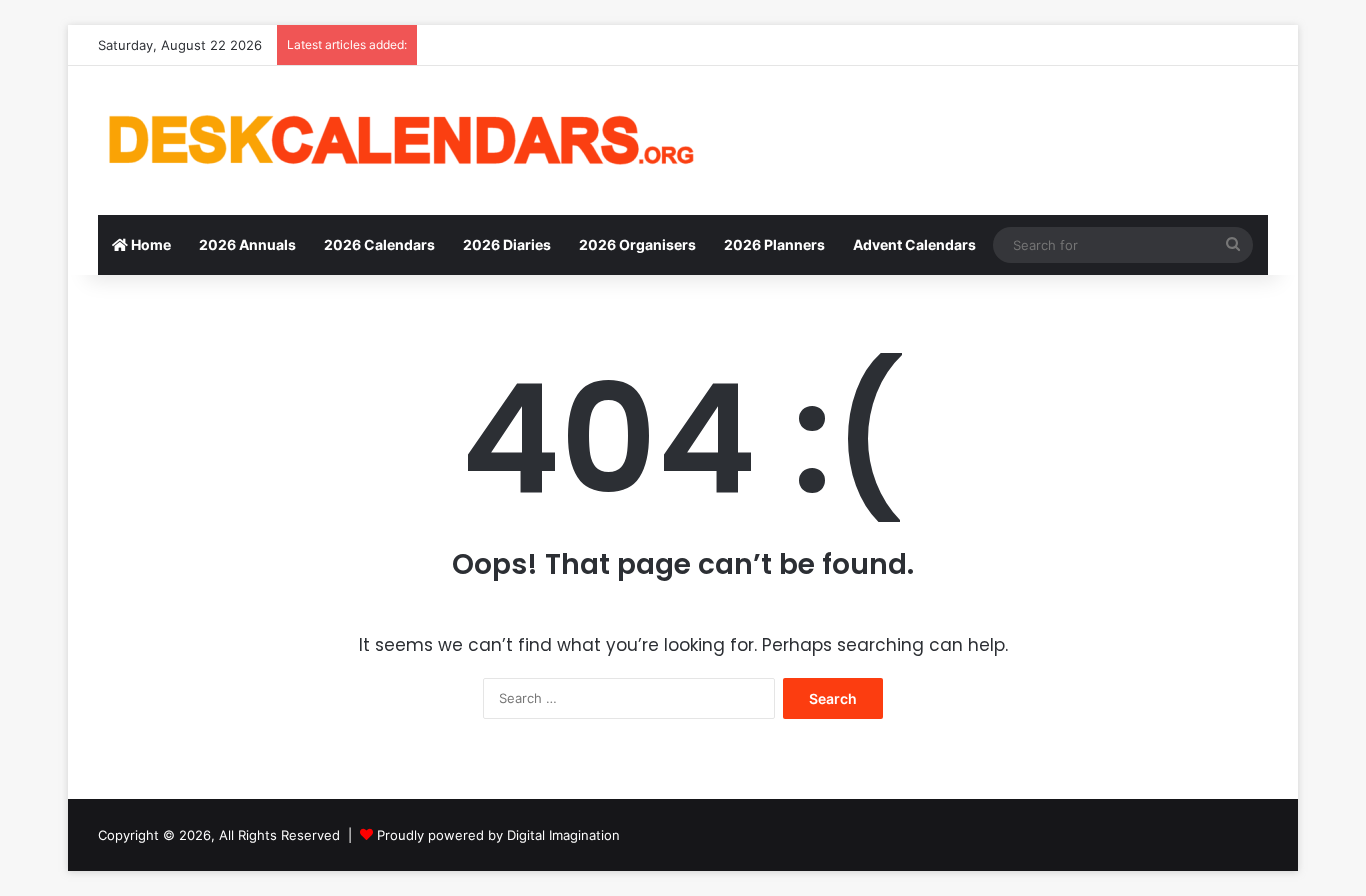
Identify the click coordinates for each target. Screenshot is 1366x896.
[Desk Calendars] (398, 140)
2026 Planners (774, 244)
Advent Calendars (914, 244)
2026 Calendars (379, 244)
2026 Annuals (247, 244)
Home (149, 244)
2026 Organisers (637, 244)
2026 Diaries (507, 244)
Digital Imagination (563, 835)
